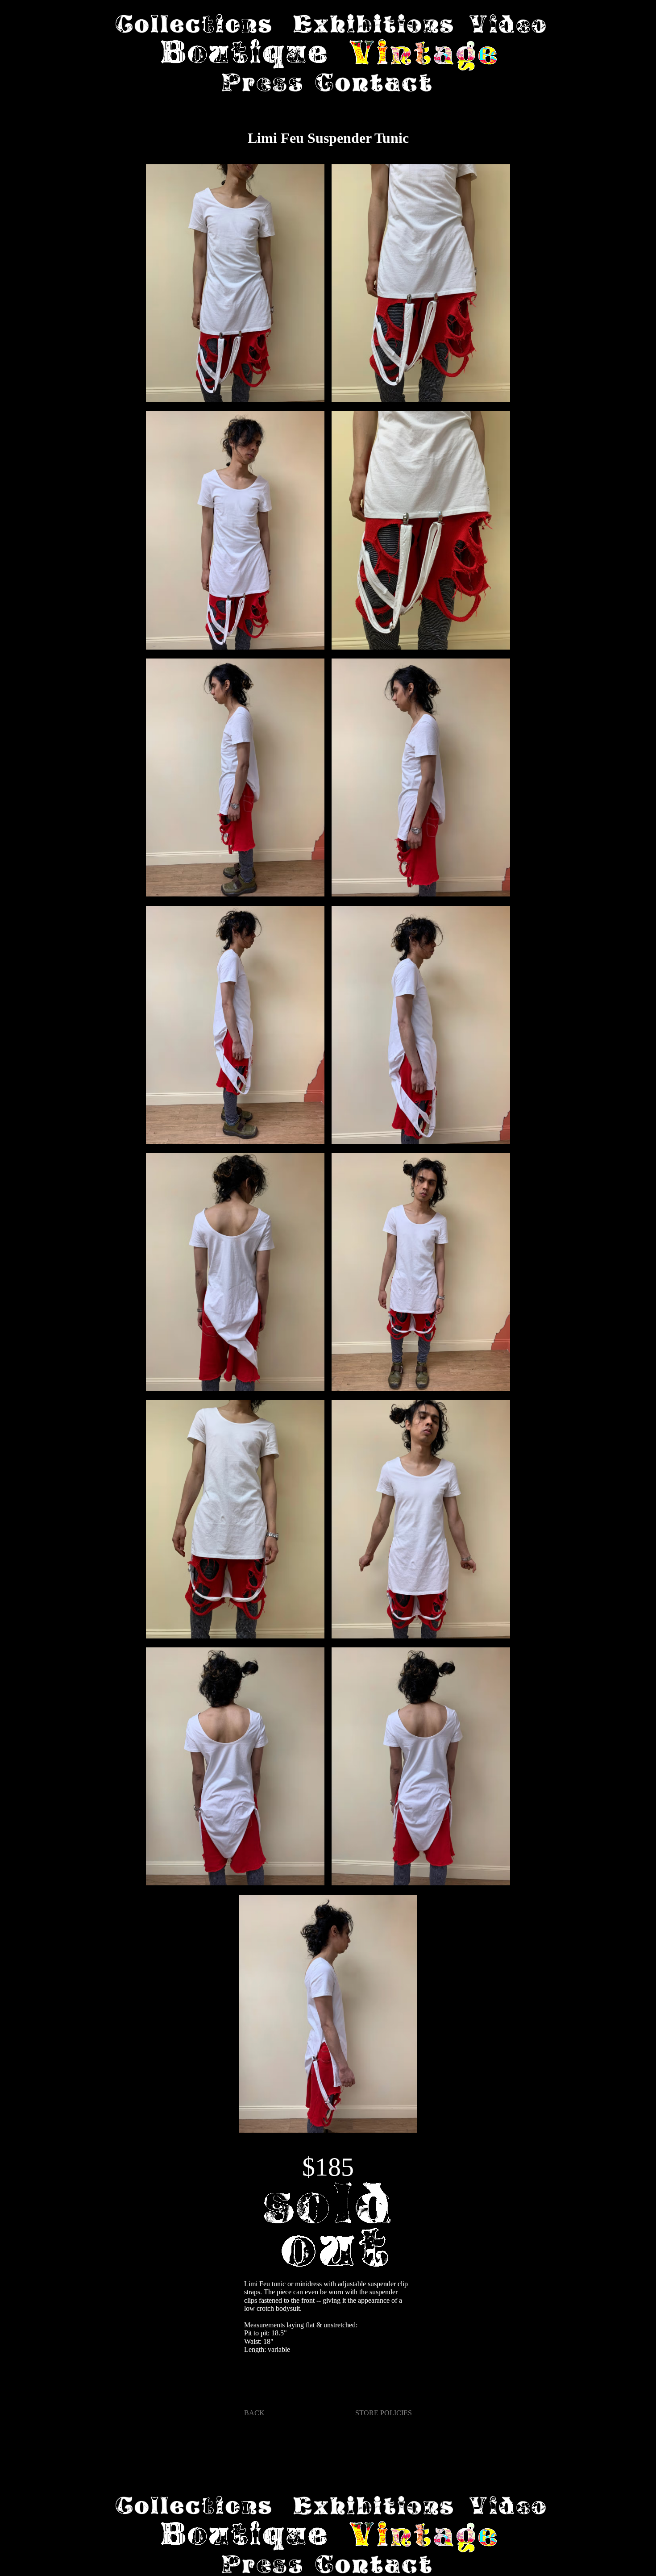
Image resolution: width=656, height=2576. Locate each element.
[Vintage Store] (423, 56)
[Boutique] (245, 56)
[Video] (508, 25)
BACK (254, 2413)
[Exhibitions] (373, 25)
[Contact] (374, 83)
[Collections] (193, 25)
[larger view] (235, 284)
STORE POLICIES (384, 2413)
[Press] (262, 83)
